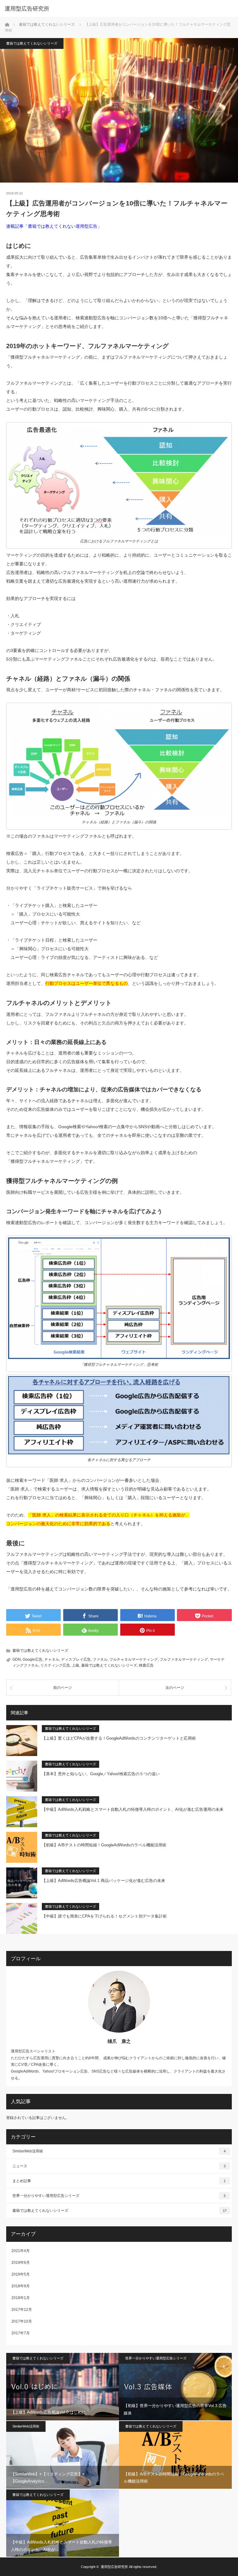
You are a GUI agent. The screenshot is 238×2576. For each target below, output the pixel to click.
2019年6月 (21, 2263)
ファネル (100, 1659)
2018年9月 (21, 2286)
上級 (76, 1665)
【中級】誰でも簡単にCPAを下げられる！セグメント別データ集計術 (104, 1916)
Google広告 (33, 1659)
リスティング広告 (55, 1665)
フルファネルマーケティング (184, 1659)
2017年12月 (22, 2310)
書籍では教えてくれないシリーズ (32, 43)
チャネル (52, 1659)
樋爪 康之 (119, 2041)
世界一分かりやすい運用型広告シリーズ (119, 2196)
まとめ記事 (119, 2181)
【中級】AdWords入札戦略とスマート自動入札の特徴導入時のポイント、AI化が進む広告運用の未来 (133, 1809)
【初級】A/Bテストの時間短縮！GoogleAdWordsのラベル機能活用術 (104, 1845)
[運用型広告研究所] (110, 9)
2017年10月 (22, 2321)
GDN (17, 1659)
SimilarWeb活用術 (119, 2151)
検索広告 (146, 1665)
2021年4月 (21, 2251)
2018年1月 (21, 2298)
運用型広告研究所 (114, 2567)
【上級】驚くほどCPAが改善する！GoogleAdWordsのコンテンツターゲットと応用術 (119, 1738)
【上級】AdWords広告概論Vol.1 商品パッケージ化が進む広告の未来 (104, 1881)
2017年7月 (21, 2333)
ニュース (119, 2166)
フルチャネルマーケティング (134, 1659)
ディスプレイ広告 (76, 1659)
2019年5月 (21, 2274)
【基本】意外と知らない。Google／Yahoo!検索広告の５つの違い (101, 1774)
